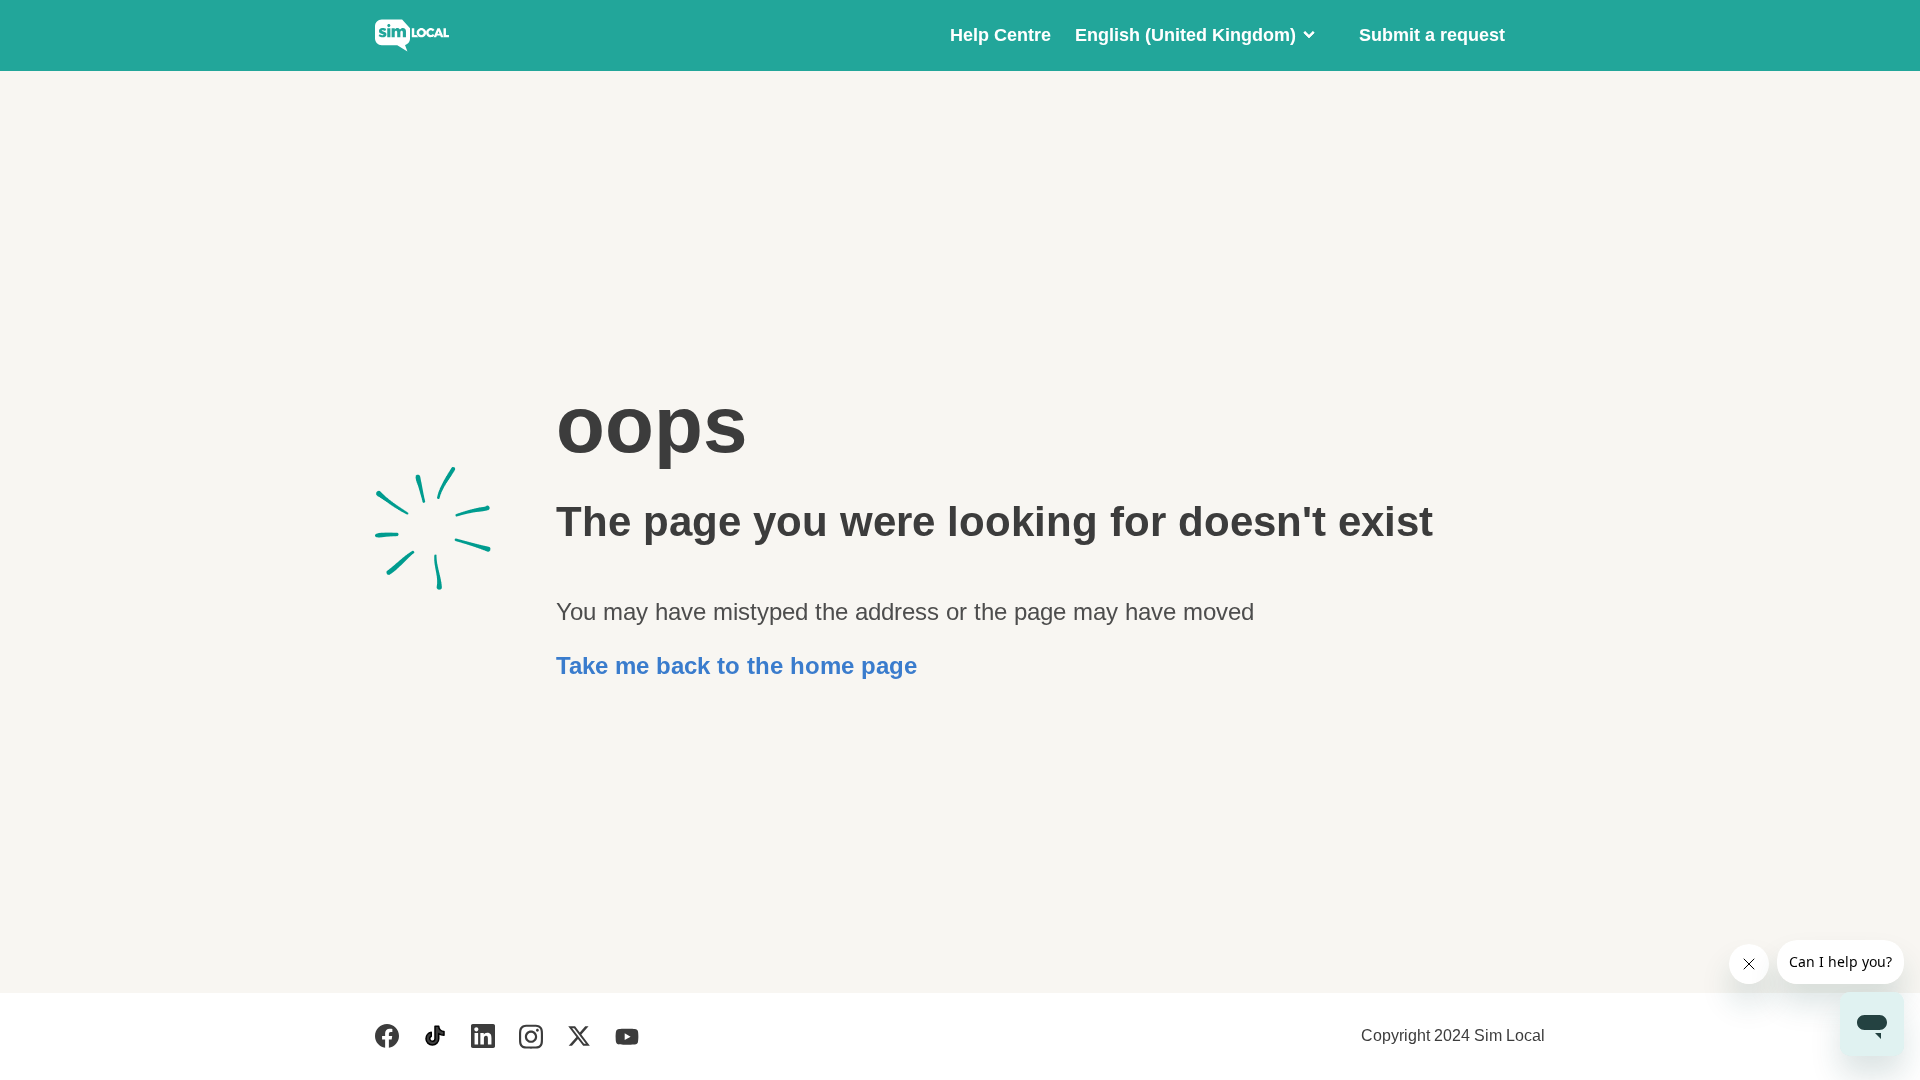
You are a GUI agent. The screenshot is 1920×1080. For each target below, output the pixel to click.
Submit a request (1432, 35)
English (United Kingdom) (1185, 35)
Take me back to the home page (736, 665)
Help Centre (1000, 35)
